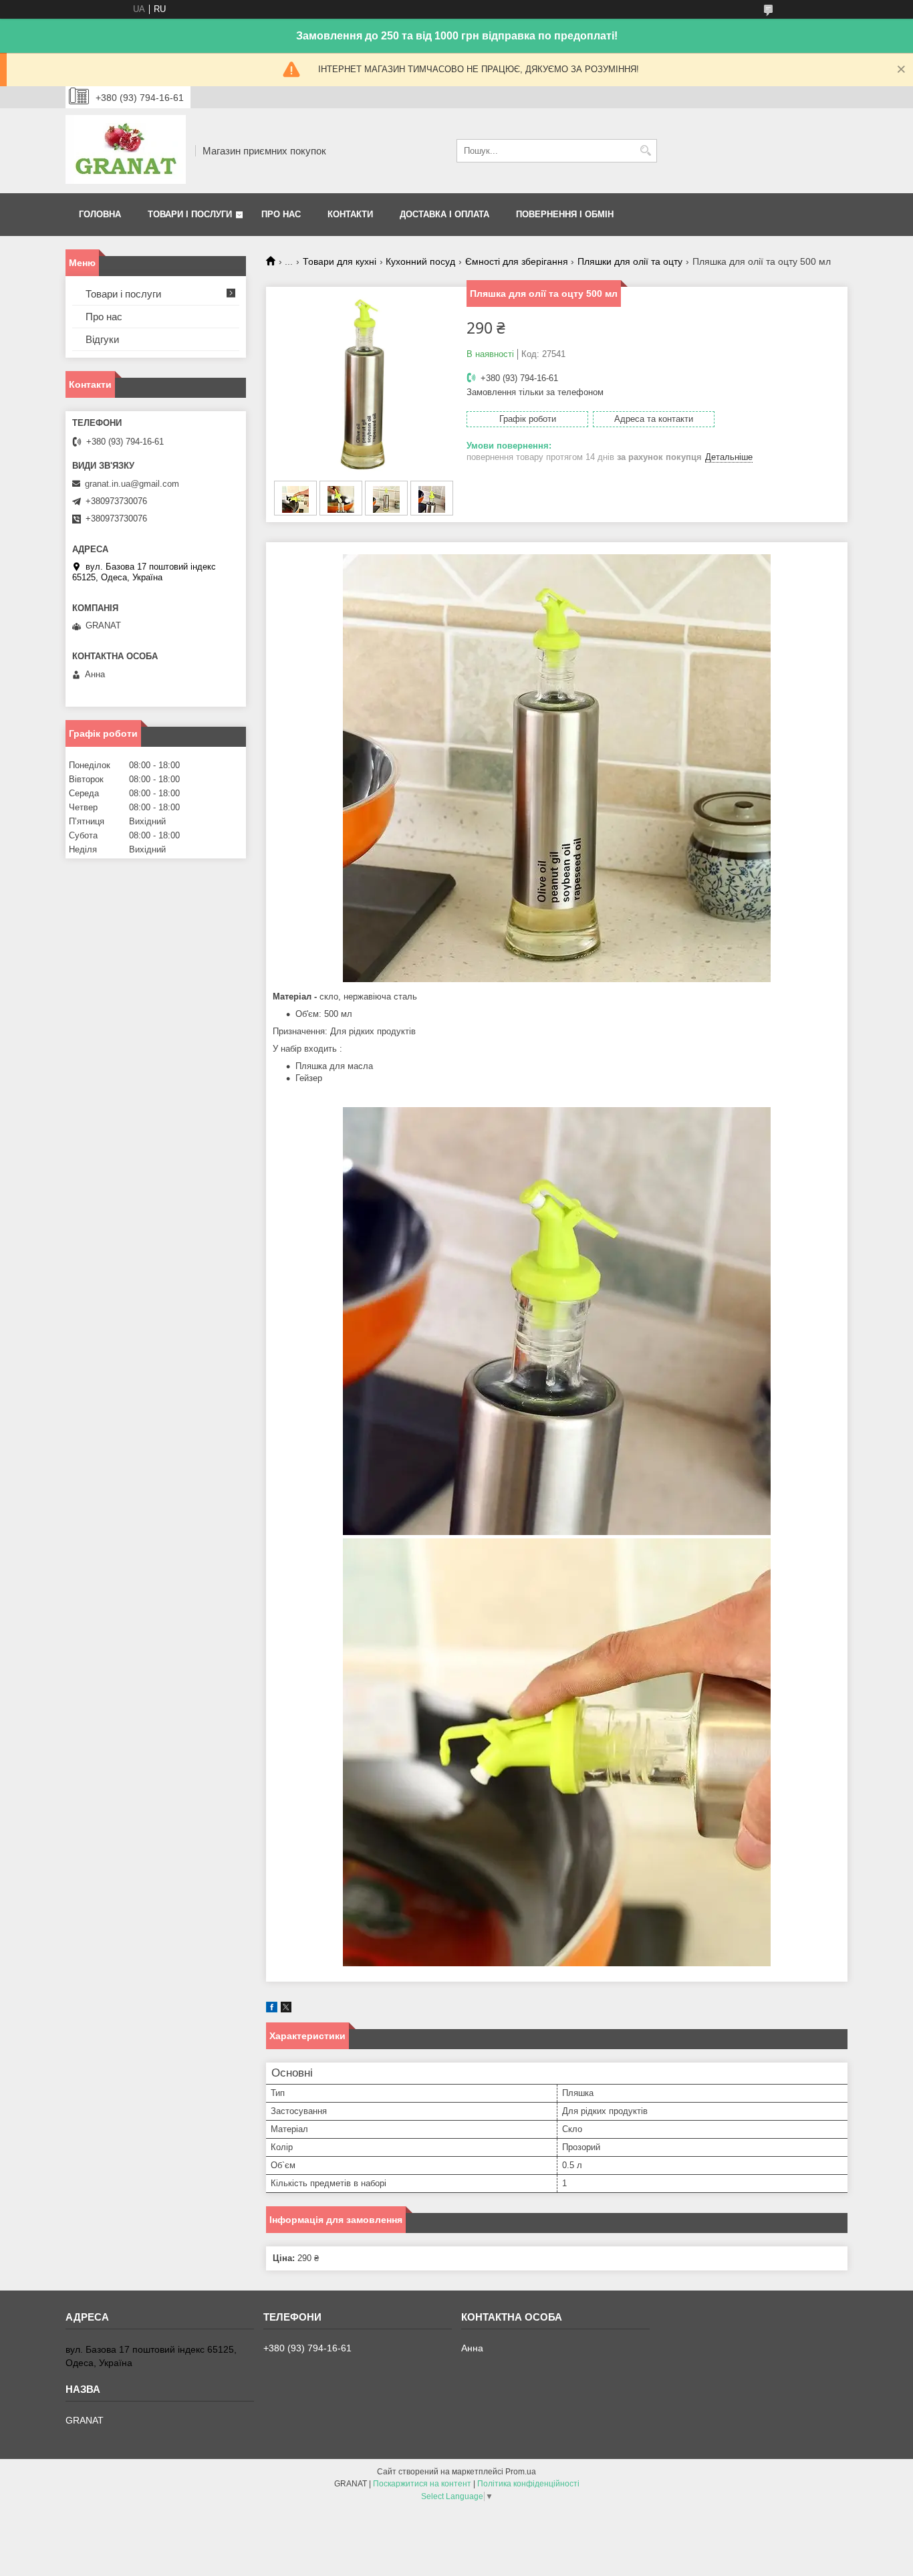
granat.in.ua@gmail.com (132, 484)
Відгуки (102, 339)
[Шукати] (645, 151)
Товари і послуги (190, 214)
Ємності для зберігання (517, 261)
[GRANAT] (126, 151)
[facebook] (272, 2009)
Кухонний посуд (420, 261)
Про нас (281, 214)
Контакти (350, 214)
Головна (100, 214)
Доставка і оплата (444, 214)
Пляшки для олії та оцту (630, 261)
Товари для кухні (340, 261)
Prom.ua (521, 2472)
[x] (286, 2009)
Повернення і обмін (565, 214)
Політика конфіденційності (528, 2484)
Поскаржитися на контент (422, 2484)
